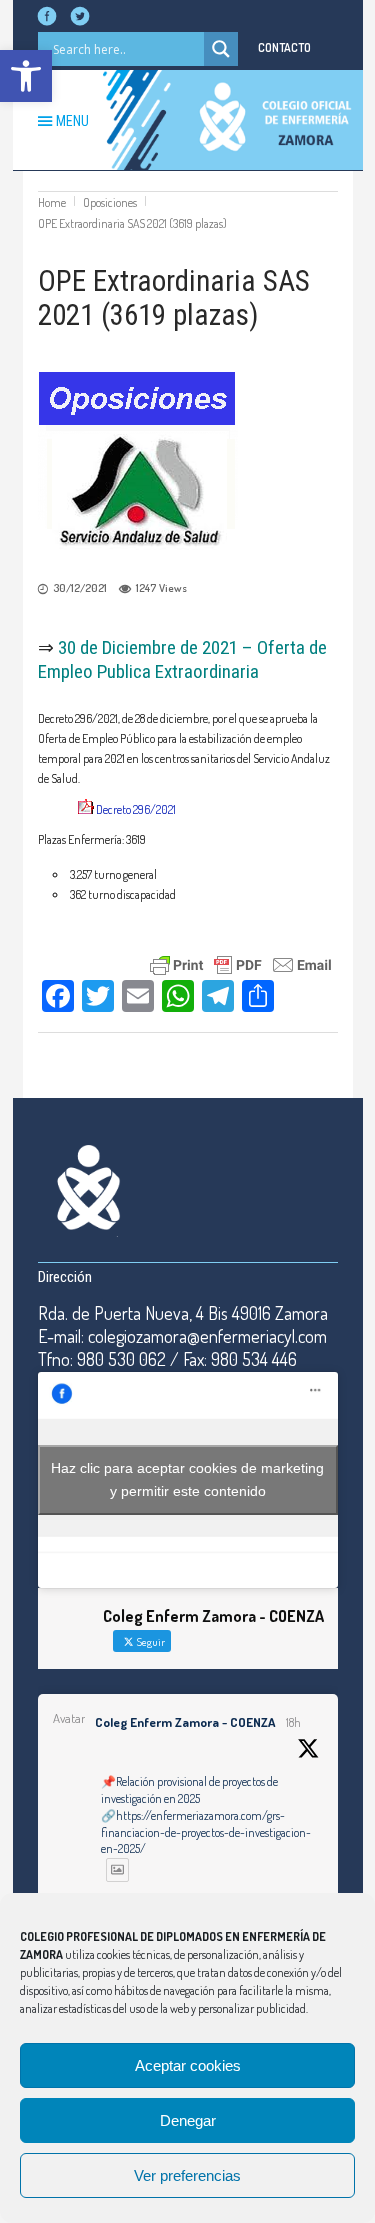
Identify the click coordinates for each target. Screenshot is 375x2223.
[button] (26, 76)
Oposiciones (110, 202)
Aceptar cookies (188, 2065)
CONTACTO (284, 47)
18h (293, 1722)
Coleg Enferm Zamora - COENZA (185, 1722)
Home (52, 202)
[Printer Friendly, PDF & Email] (241, 962)
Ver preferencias (187, 2175)
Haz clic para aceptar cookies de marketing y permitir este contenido (187, 1479)
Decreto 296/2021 (136, 809)
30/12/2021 (80, 588)
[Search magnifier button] (221, 49)
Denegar (188, 2120)
